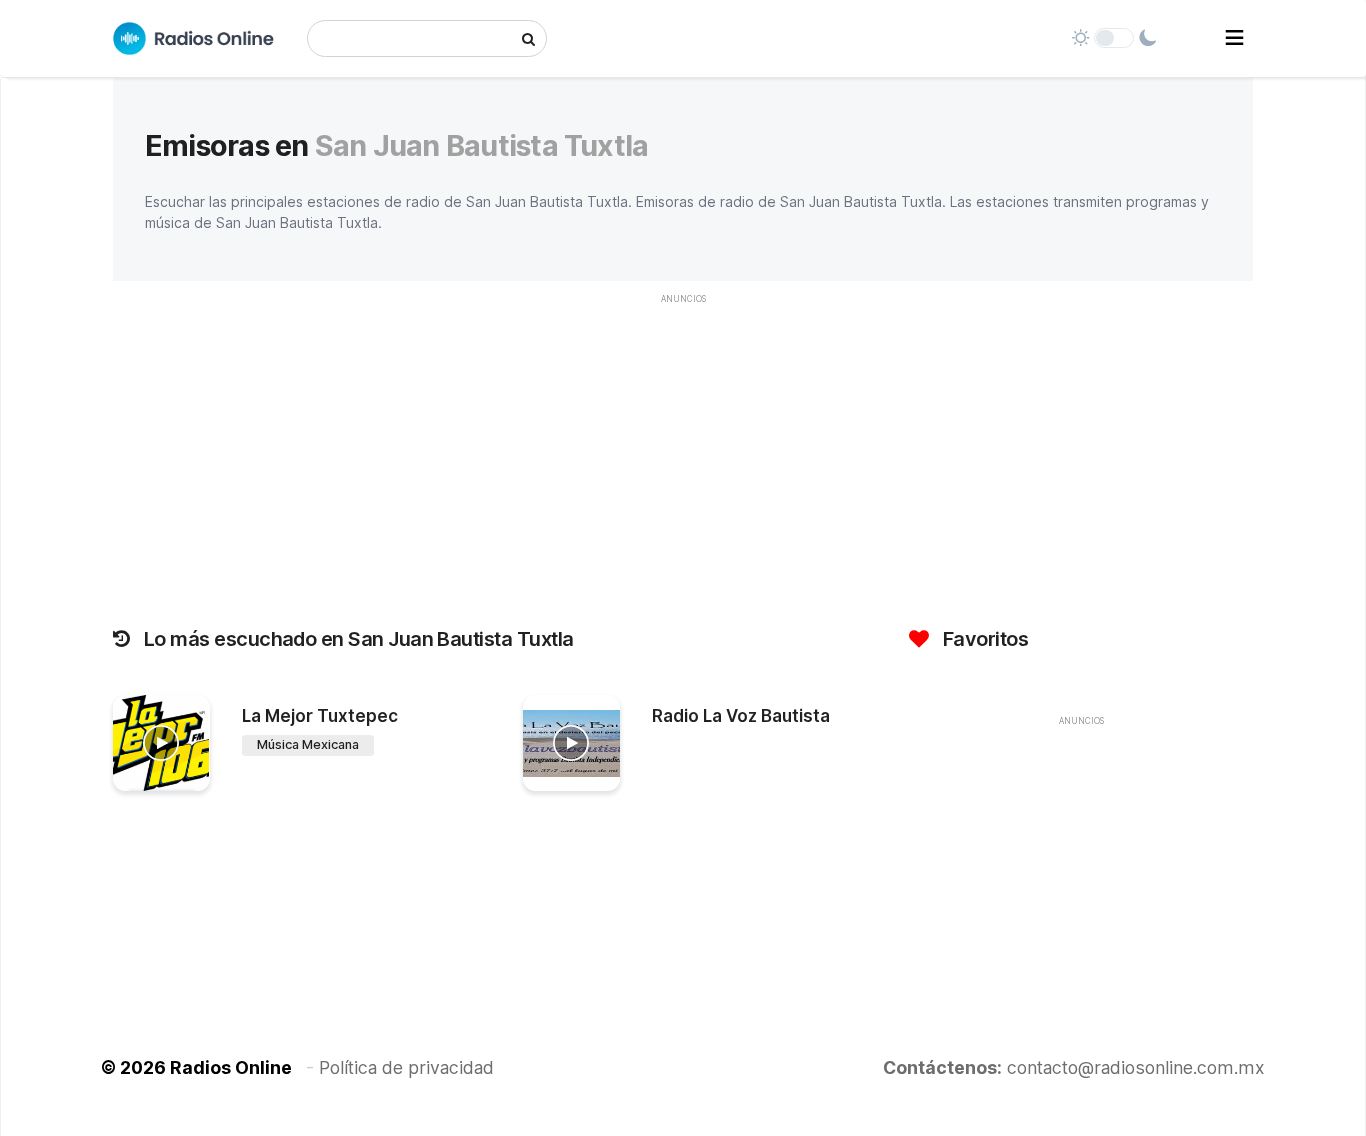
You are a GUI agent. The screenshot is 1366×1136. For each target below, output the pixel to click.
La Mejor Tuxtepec (320, 716)
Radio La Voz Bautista (741, 716)
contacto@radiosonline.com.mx (1136, 1067)
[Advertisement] (683, 455)
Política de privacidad (406, 1067)
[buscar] (528, 38)
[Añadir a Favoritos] (192, 776)
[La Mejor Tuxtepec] (161, 743)
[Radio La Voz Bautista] (571, 743)
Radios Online (231, 1067)
